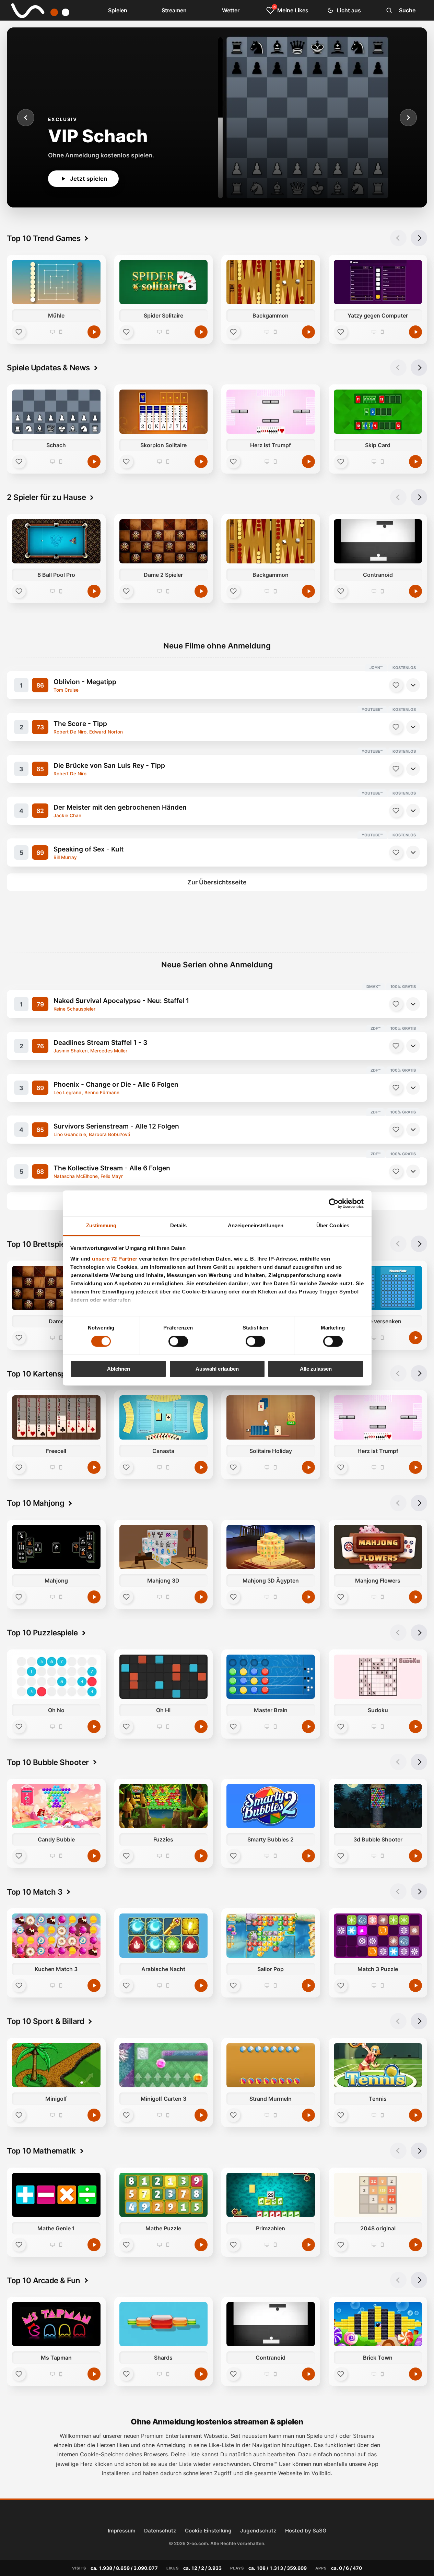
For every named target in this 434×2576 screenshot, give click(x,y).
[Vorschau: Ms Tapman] (56, 2324)
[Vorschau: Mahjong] (56, 1547)
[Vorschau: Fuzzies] (164, 1806)
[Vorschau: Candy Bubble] (56, 1806)
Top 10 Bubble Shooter (48, 1762)
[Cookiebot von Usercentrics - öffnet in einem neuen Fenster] (334, 1203)
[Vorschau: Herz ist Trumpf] (271, 412)
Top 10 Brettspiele (39, 1244)
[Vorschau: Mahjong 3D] (164, 1547)
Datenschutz (160, 2531)
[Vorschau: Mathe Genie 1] (56, 2195)
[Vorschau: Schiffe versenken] (378, 1288)
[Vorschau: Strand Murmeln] (271, 2065)
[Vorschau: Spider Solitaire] (164, 282)
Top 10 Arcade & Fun (44, 2280)
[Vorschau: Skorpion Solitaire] (164, 412)
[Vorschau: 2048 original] (378, 2195)
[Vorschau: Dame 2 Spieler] (164, 541)
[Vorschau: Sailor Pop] (271, 1936)
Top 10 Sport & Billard (45, 2021)
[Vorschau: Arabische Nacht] (164, 1936)
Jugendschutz (258, 2531)
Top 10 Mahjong (36, 1503)
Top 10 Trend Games (44, 238)
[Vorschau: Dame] (56, 1288)
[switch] (178, 1341)
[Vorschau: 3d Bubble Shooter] (378, 1806)
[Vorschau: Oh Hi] (164, 1677)
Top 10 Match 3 (35, 1892)
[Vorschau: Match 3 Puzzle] (378, 1936)
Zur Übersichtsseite (217, 882)
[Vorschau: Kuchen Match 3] (56, 1936)
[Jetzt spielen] (94, 332)
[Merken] (396, 685)
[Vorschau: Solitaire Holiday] (271, 1417)
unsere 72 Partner (115, 1259)
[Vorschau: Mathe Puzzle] (164, 2195)
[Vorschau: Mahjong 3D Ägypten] (271, 1547)
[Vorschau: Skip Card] (378, 412)
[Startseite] (35, 10)
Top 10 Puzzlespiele (42, 1632)
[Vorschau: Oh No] (56, 1677)
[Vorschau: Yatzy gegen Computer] (378, 282)
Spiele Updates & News (48, 367)
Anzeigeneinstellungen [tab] (256, 1225)
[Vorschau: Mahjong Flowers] (378, 1547)
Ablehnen (119, 1369)
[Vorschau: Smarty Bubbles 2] (271, 1806)
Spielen (118, 10)
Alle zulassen (316, 1369)
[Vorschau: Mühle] (56, 282)
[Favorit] (19, 332)
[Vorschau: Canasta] (164, 1417)
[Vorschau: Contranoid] (378, 541)
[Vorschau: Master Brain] (271, 1677)
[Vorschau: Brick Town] (378, 2324)
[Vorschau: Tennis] (378, 2065)
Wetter (231, 10)
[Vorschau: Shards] (164, 2324)
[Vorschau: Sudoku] (378, 1677)
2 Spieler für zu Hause (46, 497)
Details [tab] (179, 1225)
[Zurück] (26, 118)
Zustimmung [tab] (101, 1225)
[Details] (413, 685)
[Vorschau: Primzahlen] (271, 2195)
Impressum (122, 2531)
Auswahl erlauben (217, 1369)
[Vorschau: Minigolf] (56, 2065)
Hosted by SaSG (306, 2531)
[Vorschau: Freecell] (56, 1417)
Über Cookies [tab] (333, 1225)
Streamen (174, 10)
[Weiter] (408, 118)
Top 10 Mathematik (41, 2151)
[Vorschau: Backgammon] (271, 282)
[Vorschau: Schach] (56, 412)
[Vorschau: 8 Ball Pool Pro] (56, 541)
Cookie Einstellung (208, 2531)
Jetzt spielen (89, 179)
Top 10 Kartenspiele (43, 1374)
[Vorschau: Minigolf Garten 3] (164, 2065)
